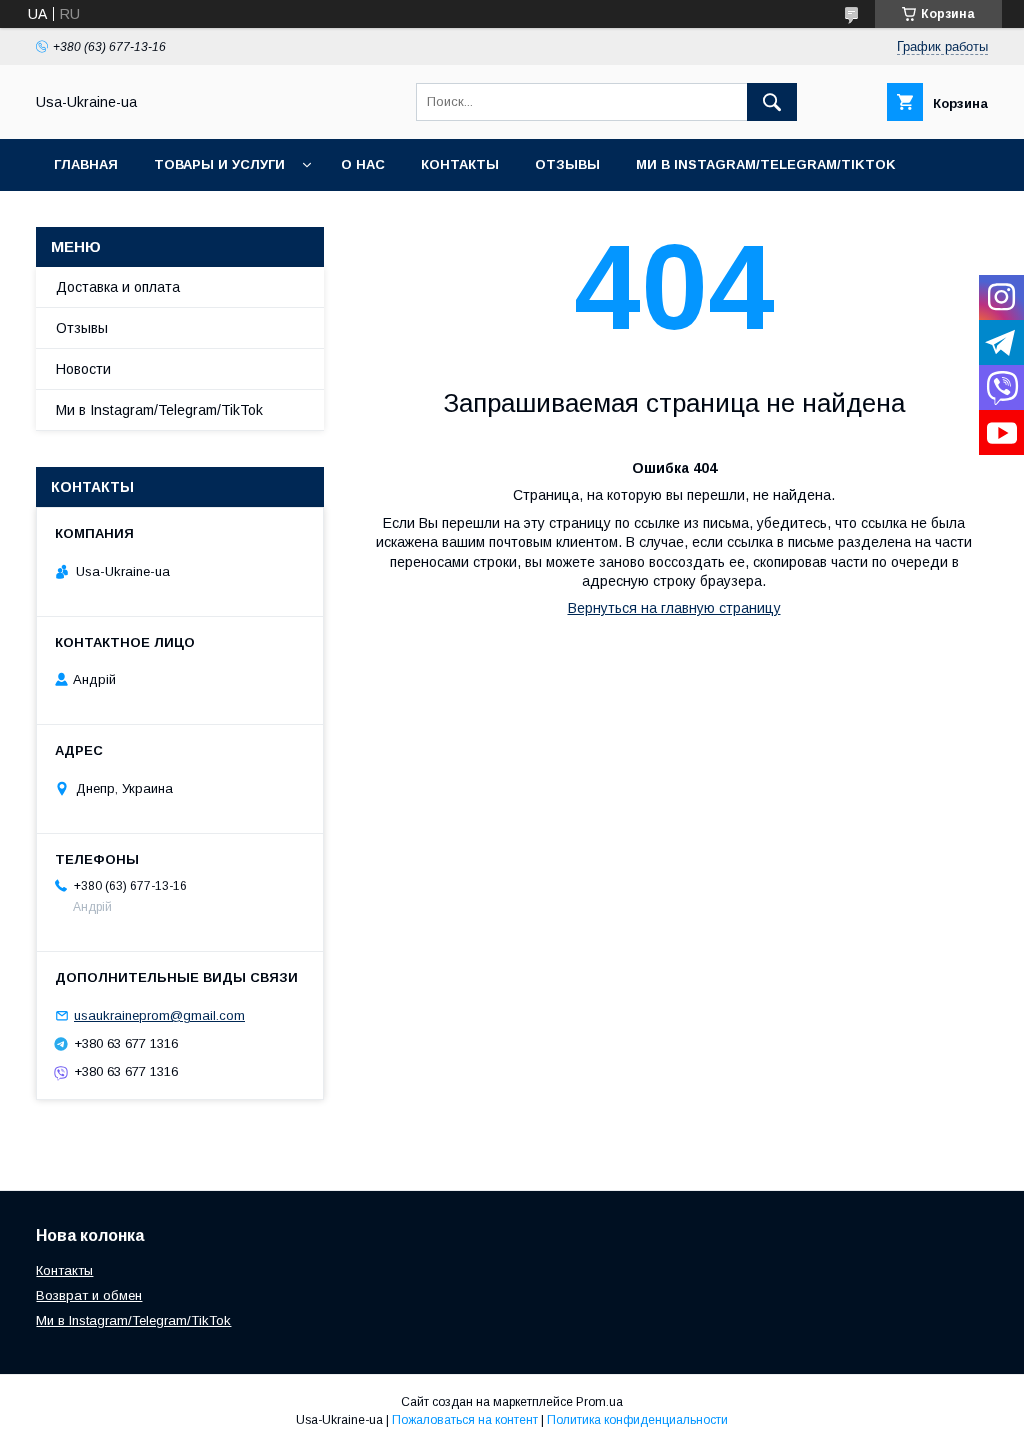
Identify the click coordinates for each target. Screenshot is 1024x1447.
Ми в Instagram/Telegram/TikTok (766, 164)
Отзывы (567, 164)
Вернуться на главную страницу (674, 608)
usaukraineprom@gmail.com (159, 1015)
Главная (86, 164)
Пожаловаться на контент (465, 1420)
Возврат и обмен (89, 1295)
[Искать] (772, 102)
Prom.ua (599, 1402)
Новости (83, 369)
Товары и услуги (219, 164)
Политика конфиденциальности (637, 1420)
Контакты (460, 164)
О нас (363, 164)
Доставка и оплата (118, 287)
